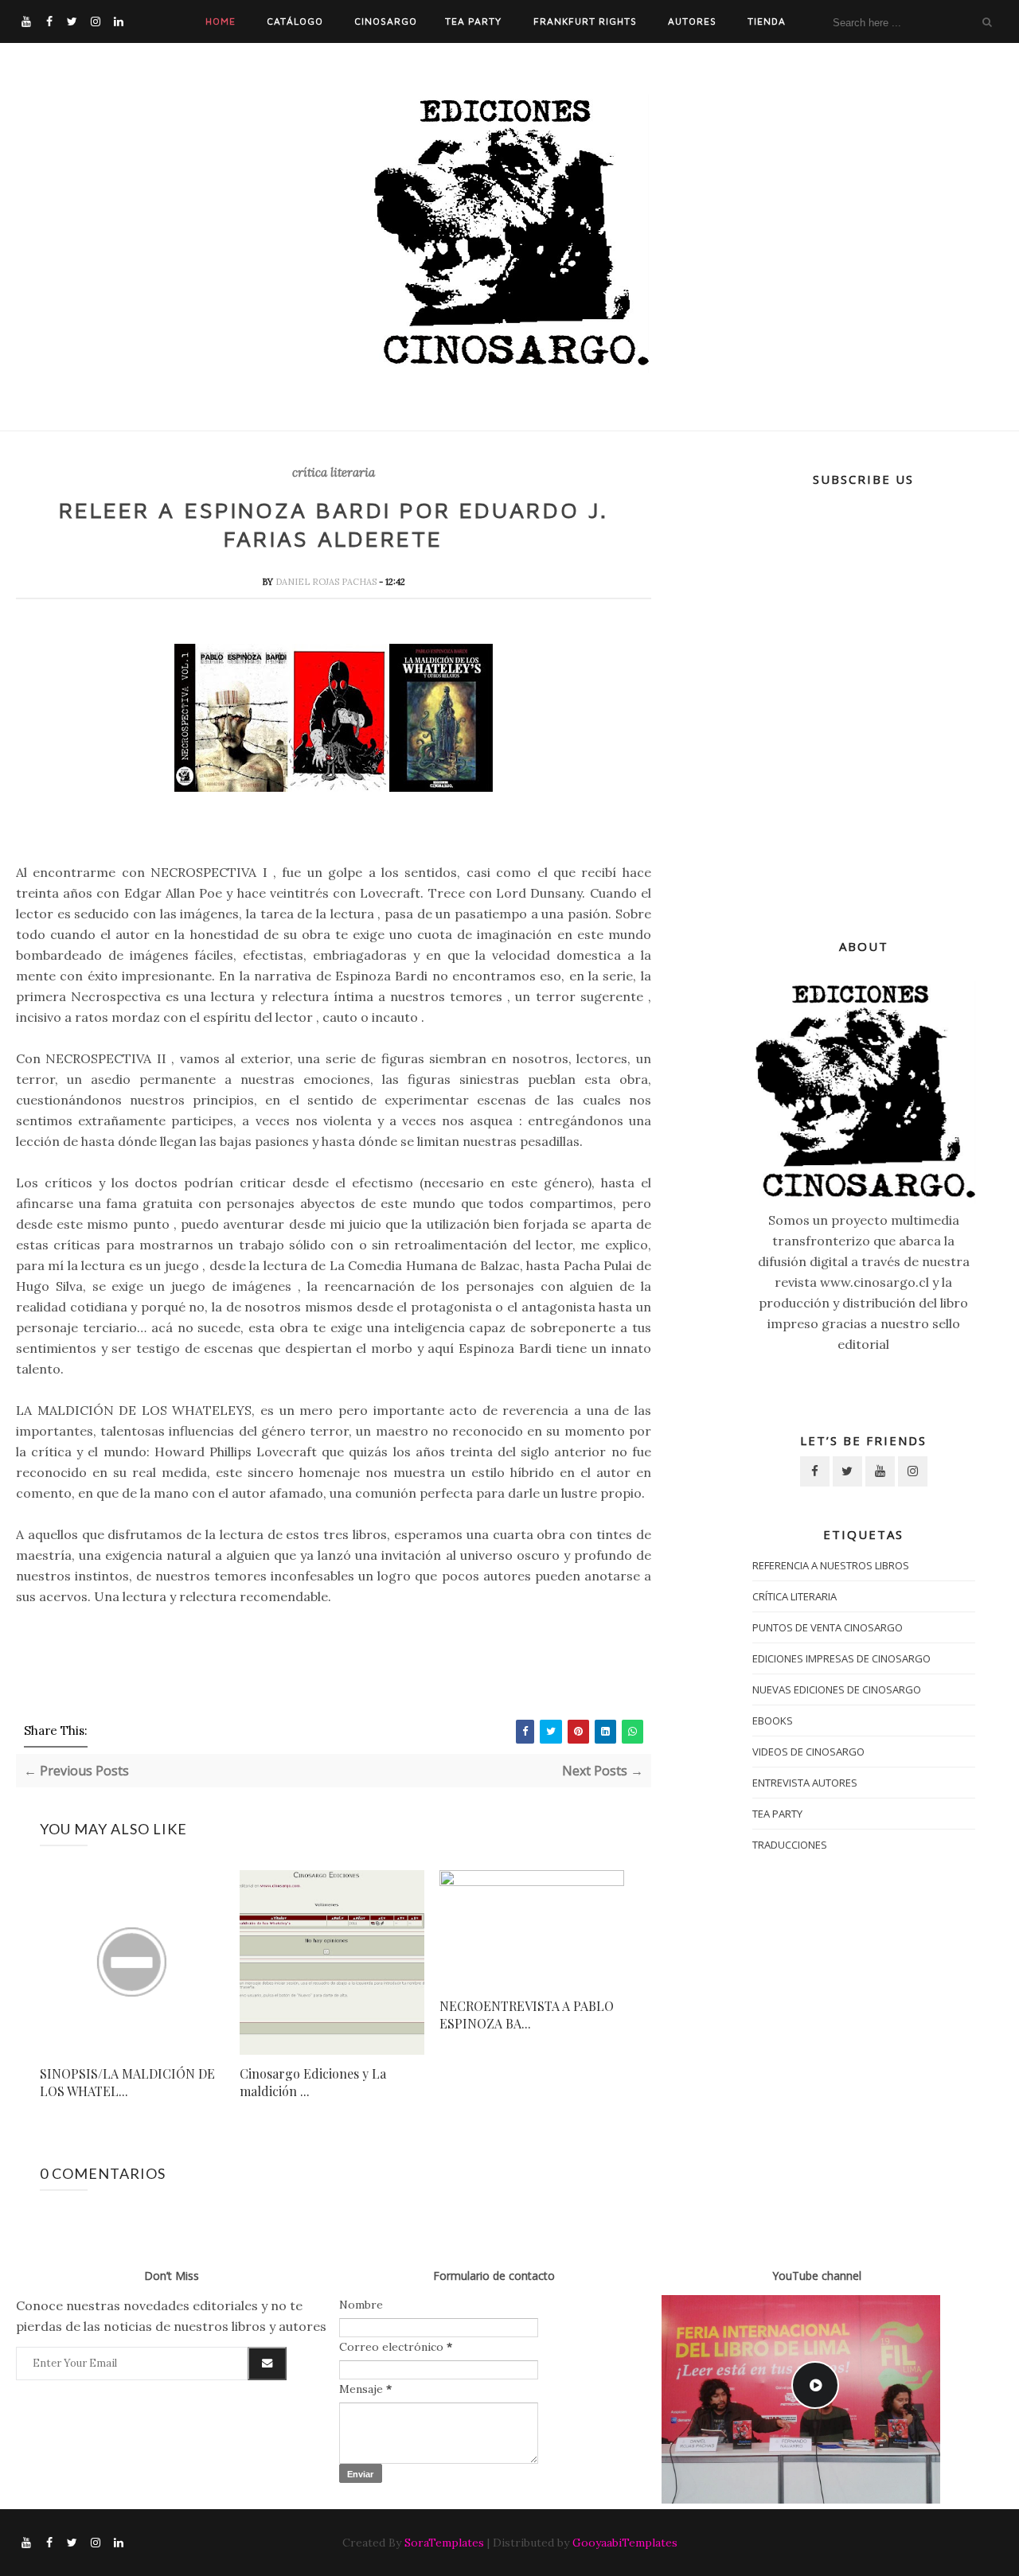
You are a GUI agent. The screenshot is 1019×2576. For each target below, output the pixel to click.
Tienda (767, 21)
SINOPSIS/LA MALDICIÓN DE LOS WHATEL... (127, 2082)
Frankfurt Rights (585, 21)
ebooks (773, 1721)
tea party (777, 1814)
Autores (692, 21)
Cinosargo (386, 21)
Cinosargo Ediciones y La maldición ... (313, 2082)
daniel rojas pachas (327, 582)
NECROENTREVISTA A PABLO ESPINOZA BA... (527, 2015)
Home (221, 21)
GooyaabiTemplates (625, 2543)
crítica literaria (334, 473)
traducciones (790, 1845)
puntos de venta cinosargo (828, 1627)
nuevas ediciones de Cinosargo (837, 1689)
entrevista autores (805, 1783)
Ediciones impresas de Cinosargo (841, 1658)
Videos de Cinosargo (808, 1752)
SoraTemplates (444, 2543)
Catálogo (295, 21)
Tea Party (473, 21)
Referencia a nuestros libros (831, 1565)
